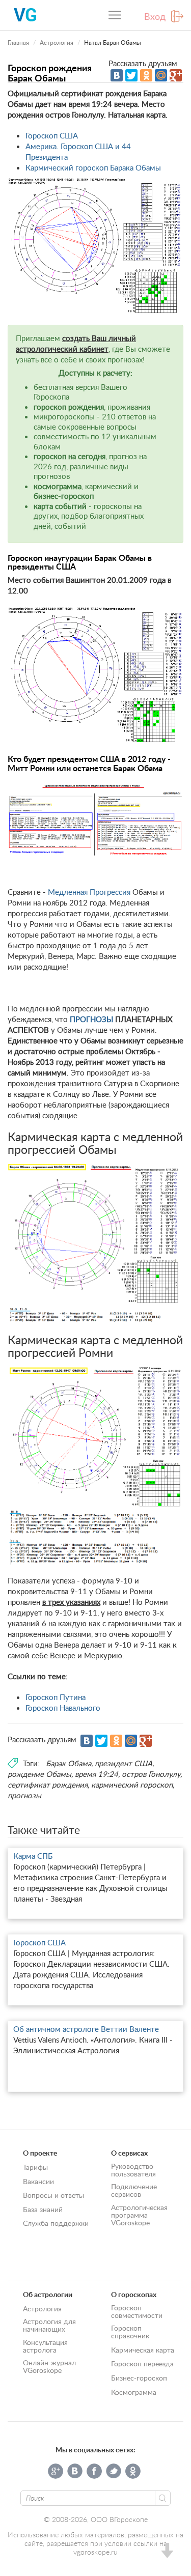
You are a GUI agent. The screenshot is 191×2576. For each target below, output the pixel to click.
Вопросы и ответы (53, 2195)
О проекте (40, 2153)
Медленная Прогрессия (89, 892)
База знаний (43, 2209)
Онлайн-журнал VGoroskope (49, 2366)
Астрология (57, 43)
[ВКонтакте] (117, 75)
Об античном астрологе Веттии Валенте (86, 2029)
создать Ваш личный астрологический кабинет (76, 343)
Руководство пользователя (133, 2170)
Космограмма (134, 2392)
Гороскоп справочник (130, 2332)
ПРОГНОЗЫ (91, 1019)
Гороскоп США (52, 135)
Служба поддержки (56, 2223)
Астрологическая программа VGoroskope (139, 2215)
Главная (18, 43)
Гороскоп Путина (56, 1697)
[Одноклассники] (146, 75)
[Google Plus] (176, 75)
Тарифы (35, 2167)
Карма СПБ (33, 1856)
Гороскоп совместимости (137, 2311)
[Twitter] (131, 75)
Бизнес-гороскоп (139, 2378)
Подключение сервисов (134, 2190)
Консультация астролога (45, 2346)
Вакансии (38, 2181)
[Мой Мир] (161, 75)
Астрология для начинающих (49, 2325)
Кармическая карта (143, 2350)
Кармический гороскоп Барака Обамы (93, 167)
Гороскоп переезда (142, 2363)
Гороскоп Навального (63, 1708)
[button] (167, 2552)
